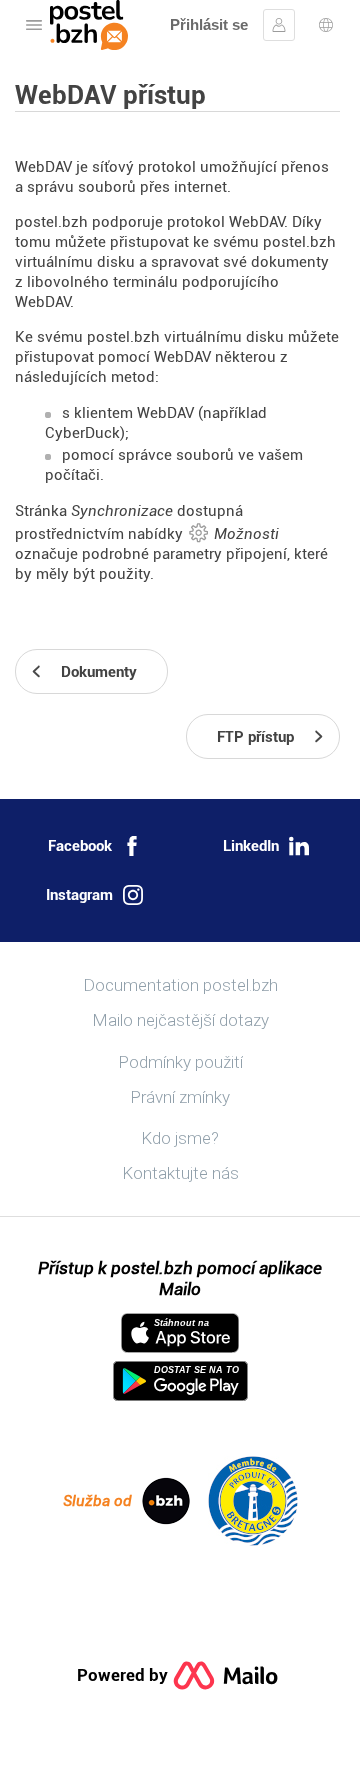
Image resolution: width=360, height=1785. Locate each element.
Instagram (79, 895)
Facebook (80, 846)
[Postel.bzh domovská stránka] (89, 25)
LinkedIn (251, 846)
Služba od (97, 1501)
